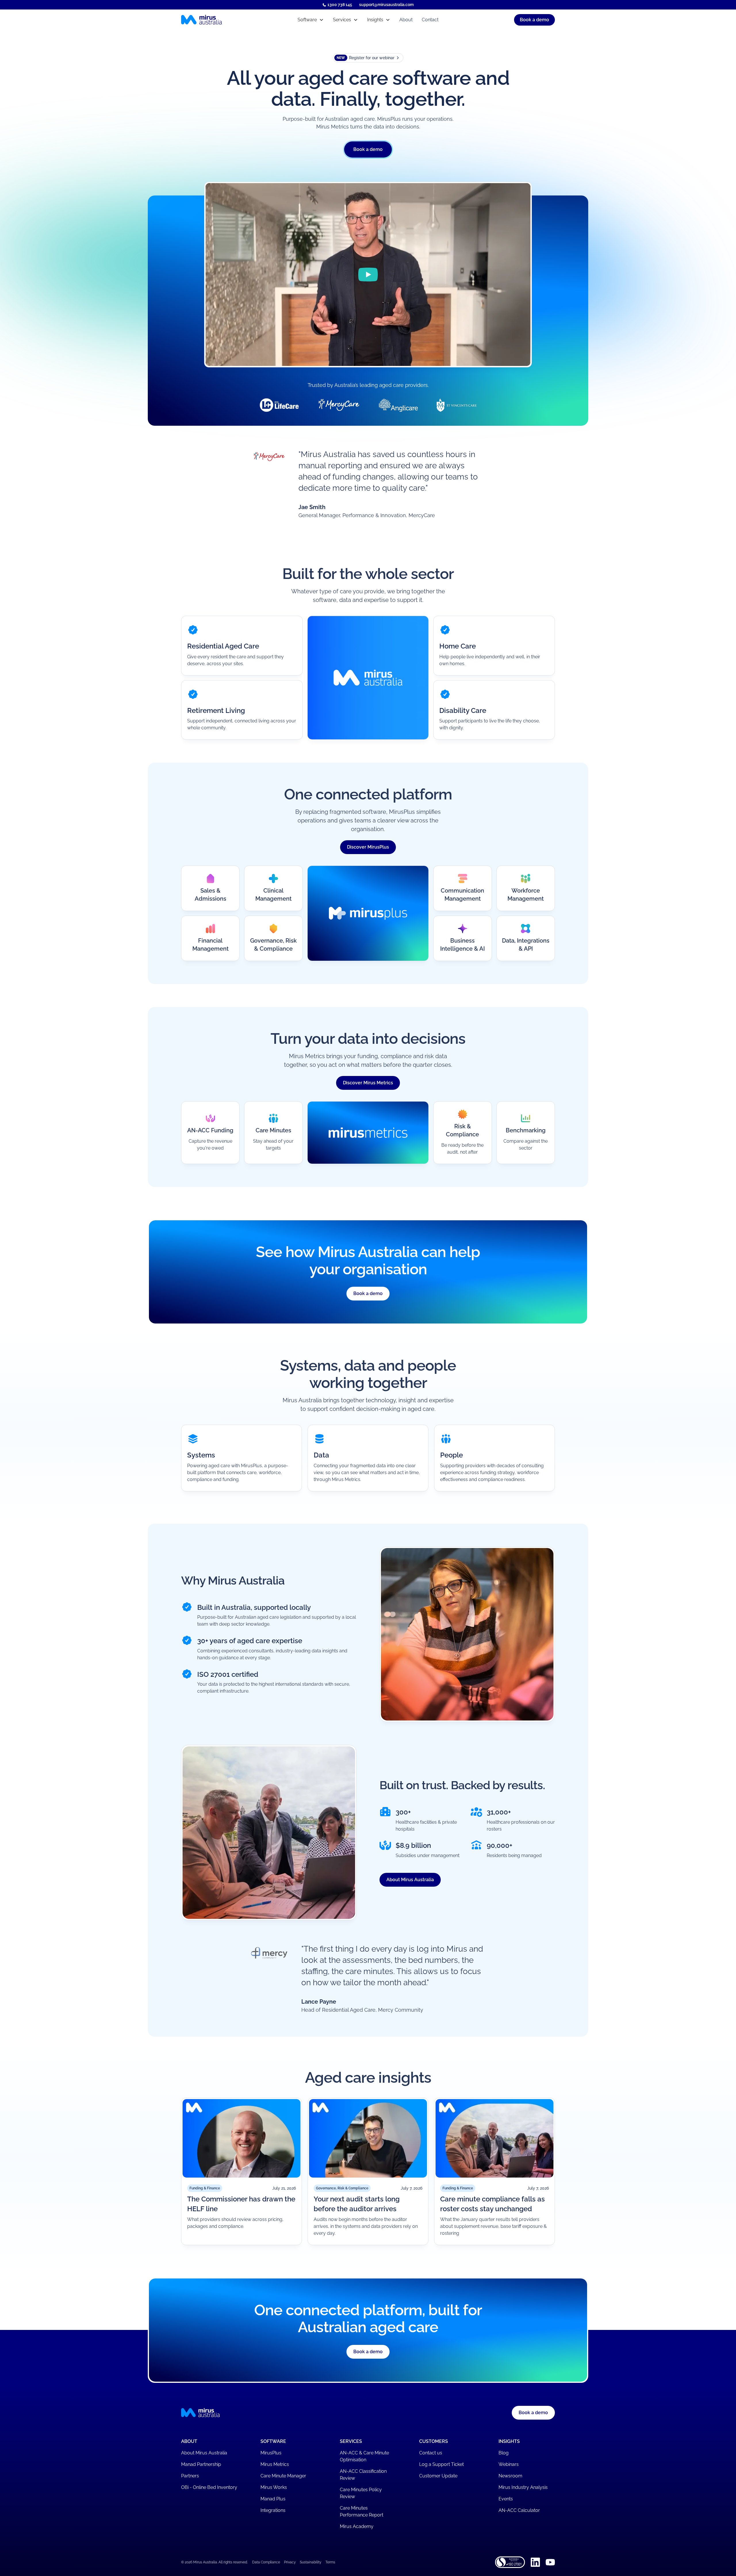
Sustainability (311, 2562)
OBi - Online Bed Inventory (209, 2487)
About (406, 20)
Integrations (273, 2510)
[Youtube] (550, 2562)
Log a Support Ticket (441, 2464)
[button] (311, 20)
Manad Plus (273, 2499)
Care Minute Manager (283, 2476)
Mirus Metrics (275, 2464)
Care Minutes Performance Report (362, 2511)
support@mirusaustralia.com (386, 5)
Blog (504, 2453)
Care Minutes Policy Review (361, 2493)
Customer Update (438, 2476)
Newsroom (510, 2476)
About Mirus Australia (410, 1880)
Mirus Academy (357, 2526)
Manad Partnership (201, 2464)
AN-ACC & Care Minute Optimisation (364, 2456)
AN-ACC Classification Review (363, 2475)
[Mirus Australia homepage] (227, 20)
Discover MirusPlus (368, 847)
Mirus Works (274, 2487)
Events (506, 2499)
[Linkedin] (535, 2562)
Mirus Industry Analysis (523, 2487)
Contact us (431, 2453)
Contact (430, 20)
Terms (330, 2562)
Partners (190, 2476)
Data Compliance (266, 2562)
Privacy (290, 2562)
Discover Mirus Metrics (368, 1083)
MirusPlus (271, 2453)
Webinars (509, 2464)
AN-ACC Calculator (519, 2510)
